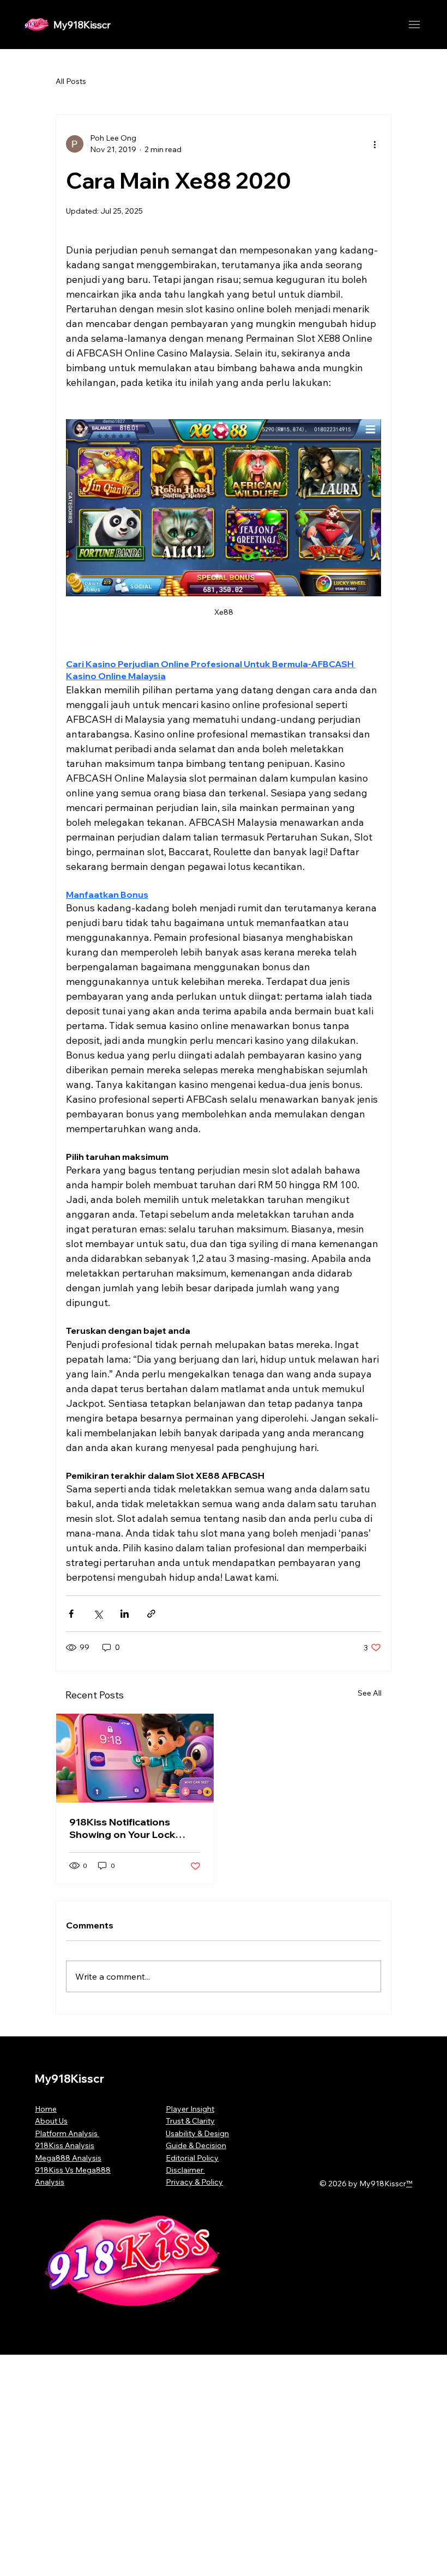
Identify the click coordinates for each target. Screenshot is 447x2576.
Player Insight (190, 2109)
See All (370, 1693)
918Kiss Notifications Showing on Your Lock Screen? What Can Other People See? (129, 1828)
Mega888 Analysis (68, 2158)
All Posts (71, 81)
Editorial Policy (192, 2158)
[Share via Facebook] (71, 1614)
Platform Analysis (67, 2133)
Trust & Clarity (190, 2121)
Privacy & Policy (194, 2182)
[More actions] (374, 144)
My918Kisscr (82, 25)
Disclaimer (185, 2170)
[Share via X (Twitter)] (98, 1614)
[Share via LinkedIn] (125, 1614)
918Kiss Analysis (65, 2145)
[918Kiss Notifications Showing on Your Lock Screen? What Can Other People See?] (135, 1758)
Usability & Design (197, 2133)
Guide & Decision (196, 2145)
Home (46, 2109)
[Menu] (414, 25)
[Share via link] (151, 1614)
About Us (51, 2121)
